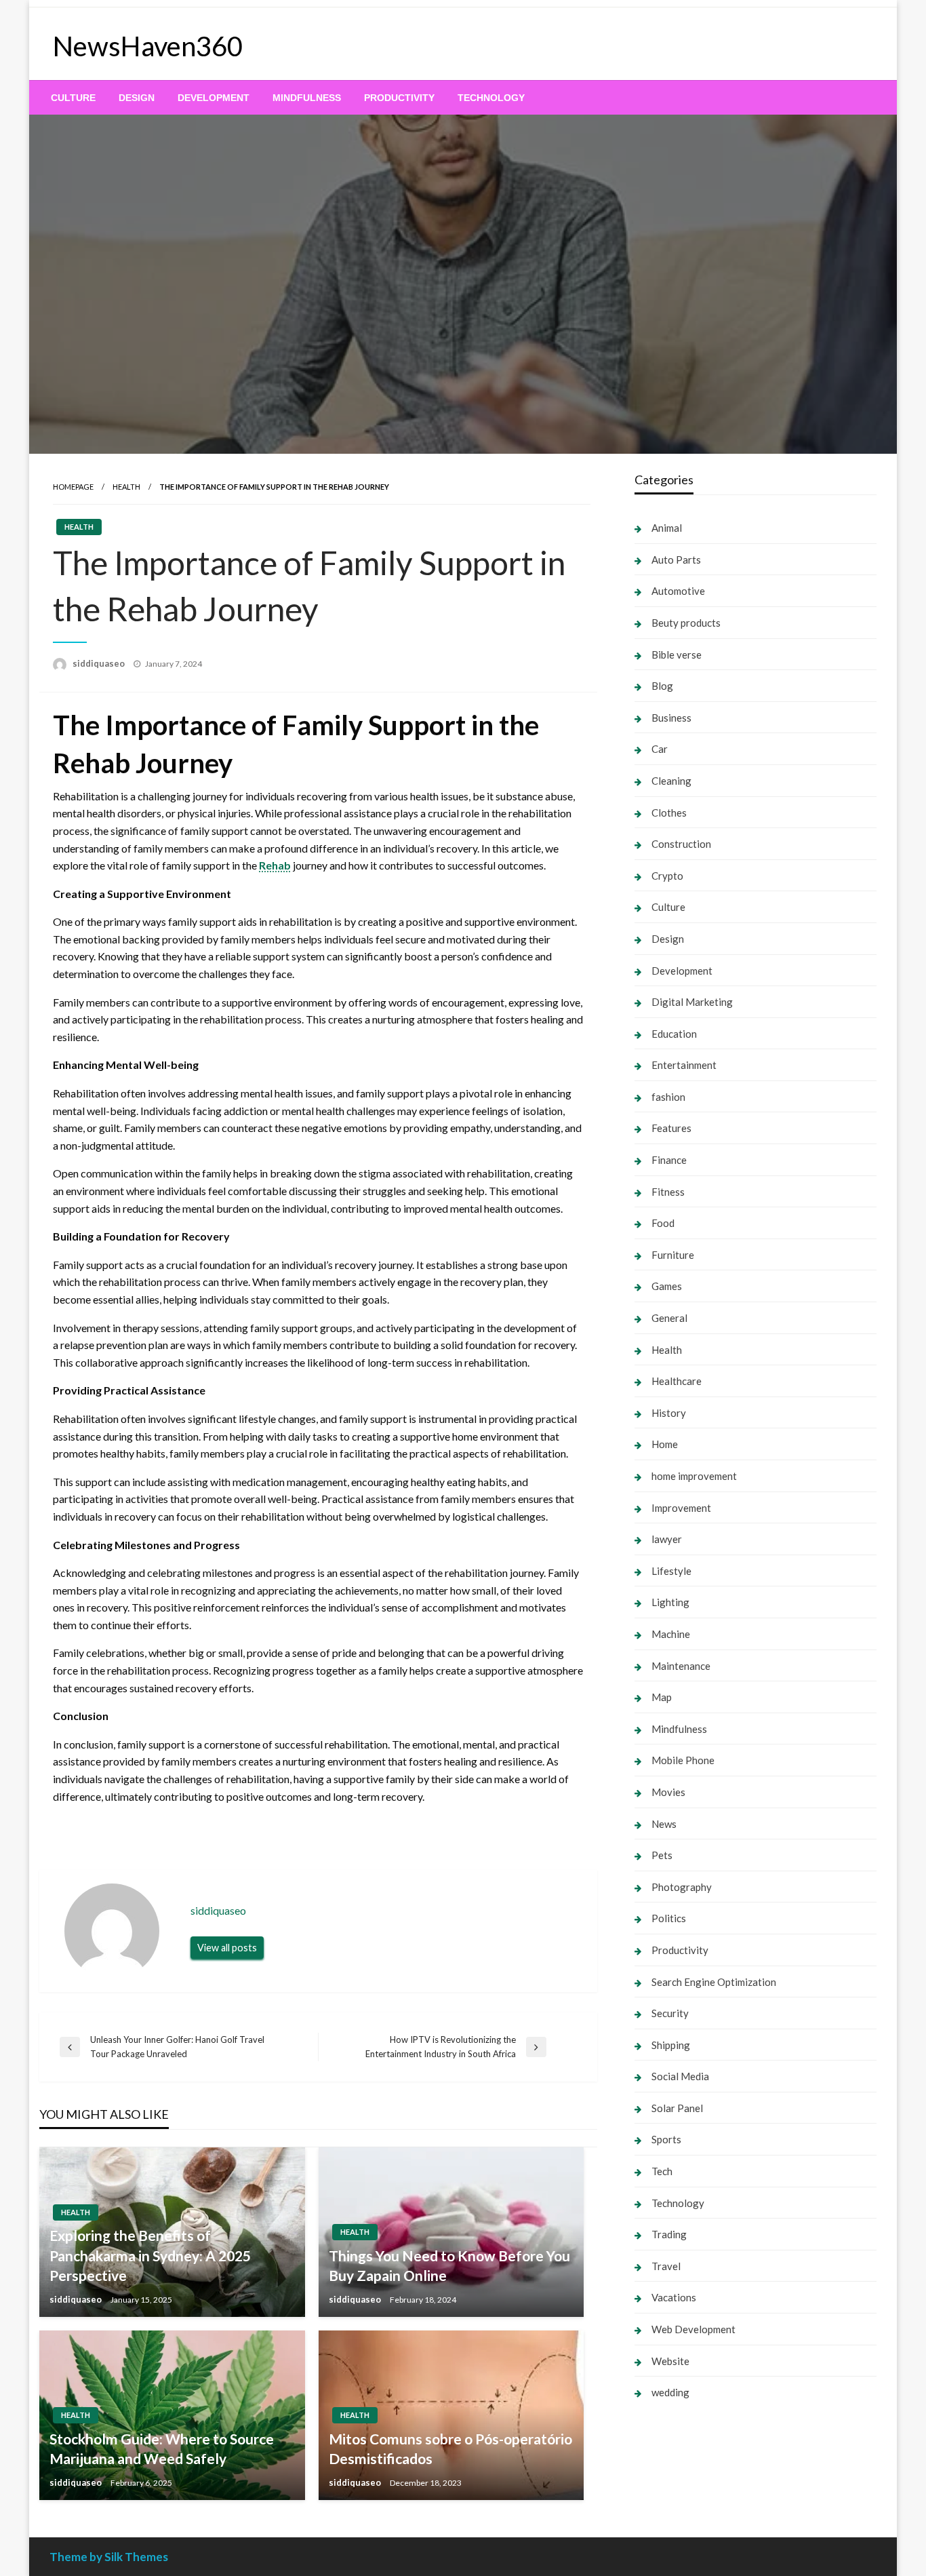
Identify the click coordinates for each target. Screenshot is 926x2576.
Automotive (678, 591)
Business (671, 718)
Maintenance (681, 1666)
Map (662, 1697)
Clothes (669, 813)
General (669, 1318)
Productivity (399, 98)
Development (214, 98)
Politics (669, 1918)
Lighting (670, 1602)
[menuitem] (73, 98)
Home (665, 1444)
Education (674, 1034)
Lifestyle (671, 1571)
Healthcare (677, 1381)
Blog (662, 686)
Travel (666, 2266)
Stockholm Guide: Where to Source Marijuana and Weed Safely (162, 2448)
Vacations (674, 2297)
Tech (662, 2171)
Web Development (693, 2329)
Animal (667, 528)
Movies (668, 1792)
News (664, 1824)
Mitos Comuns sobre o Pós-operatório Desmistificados (450, 2448)
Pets (662, 1855)
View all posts (227, 1948)
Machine (671, 1634)
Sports (666, 2139)
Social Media (680, 2076)
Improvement (681, 1508)
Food (663, 1223)
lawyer (667, 1539)
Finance (669, 1160)
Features (671, 1128)
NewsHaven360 (148, 46)
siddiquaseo (100, 663)
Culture (73, 98)
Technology (491, 98)
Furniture (673, 1255)
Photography (682, 1887)
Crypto (667, 876)
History (669, 1413)
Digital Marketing (692, 1002)
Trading (669, 2234)
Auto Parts (676, 560)
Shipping (671, 2045)
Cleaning (671, 781)
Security (670, 2013)
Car (660, 749)
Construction (681, 844)
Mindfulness (307, 98)
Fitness (668, 1192)
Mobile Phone (683, 1760)
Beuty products (686, 623)
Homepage (73, 487)
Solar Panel (677, 2108)
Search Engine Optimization (714, 1982)
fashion (668, 1097)
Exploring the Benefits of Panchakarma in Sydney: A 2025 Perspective (150, 2255)
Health (126, 487)
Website (670, 2361)
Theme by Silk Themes (109, 2557)
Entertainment (684, 1065)
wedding (670, 2392)
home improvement (694, 1476)
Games (667, 1286)
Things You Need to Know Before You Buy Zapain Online (449, 2265)
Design (137, 98)
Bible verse (677, 655)
